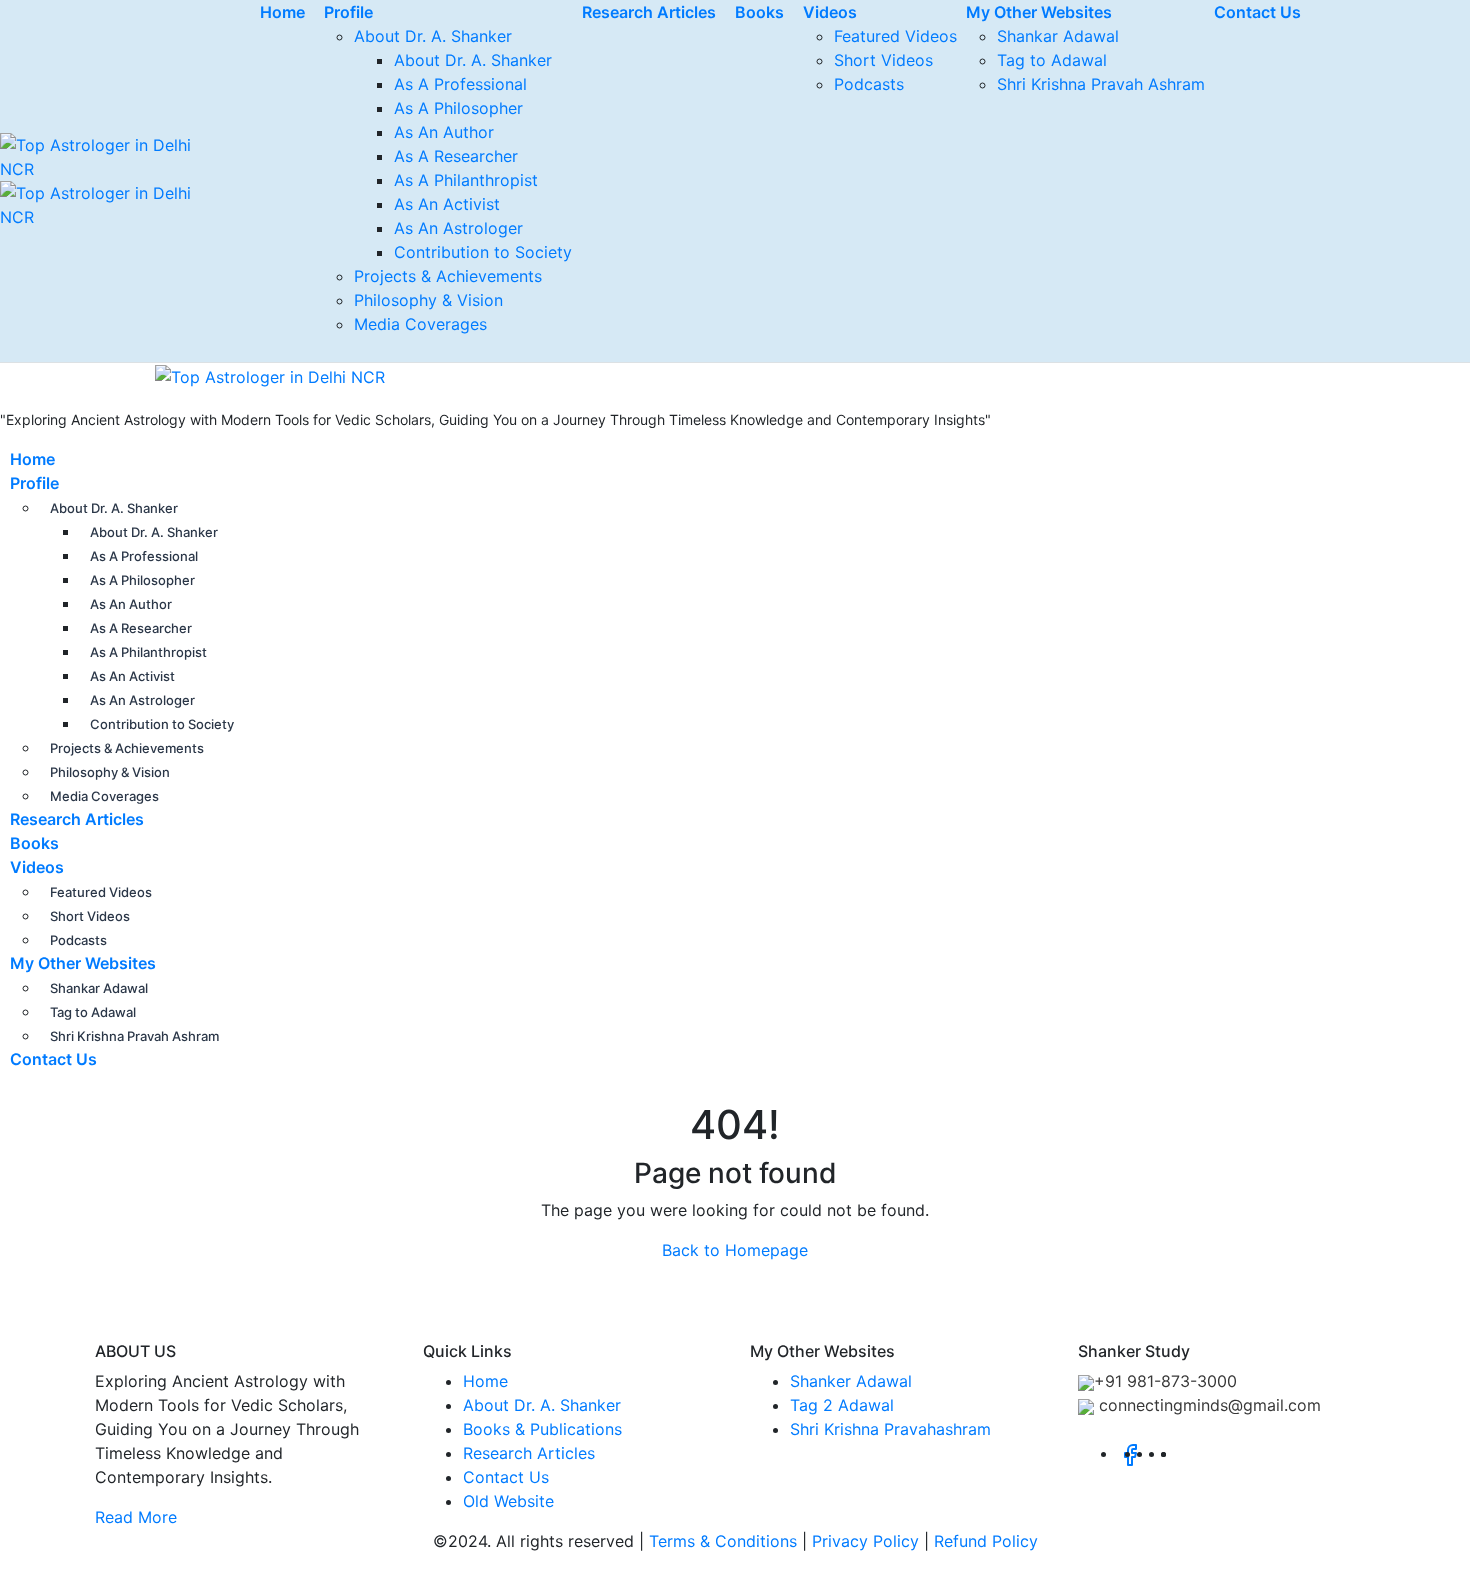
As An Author (444, 132)
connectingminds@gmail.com (1207, 1405)
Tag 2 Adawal (842, 1405)
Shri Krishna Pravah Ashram (1101, 84)
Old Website (508, 1501)
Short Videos (883, 60)
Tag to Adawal (1052, 60)
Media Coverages (420, 324)
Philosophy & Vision (428, 300)
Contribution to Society (483, 252)
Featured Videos (895, 36)
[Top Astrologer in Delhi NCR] (192, 375)
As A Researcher (456, 156)
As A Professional (460, 84)
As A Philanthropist (466, 180)
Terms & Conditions (723, 1541)
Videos (37, 867)
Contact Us (53, 1059)
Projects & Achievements (448, 276)
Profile (34, 483)
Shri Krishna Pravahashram (890, 1429)
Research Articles (77, 819)
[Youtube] (1184, 1453)
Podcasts (869, 84)
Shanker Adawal (851, 1381)
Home (32, 459)
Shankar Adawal (1058, 36)
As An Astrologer (458, 228)
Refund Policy (986, 1541)
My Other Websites (83, 963)
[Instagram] (1172, 1453)
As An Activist (447, 204)
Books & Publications (542, 1429)
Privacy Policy (865, 1541)
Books (34, 843)
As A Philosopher (458, 108)
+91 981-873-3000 (1165, 1381)
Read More (136, 1517)
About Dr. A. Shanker (433, 36)
